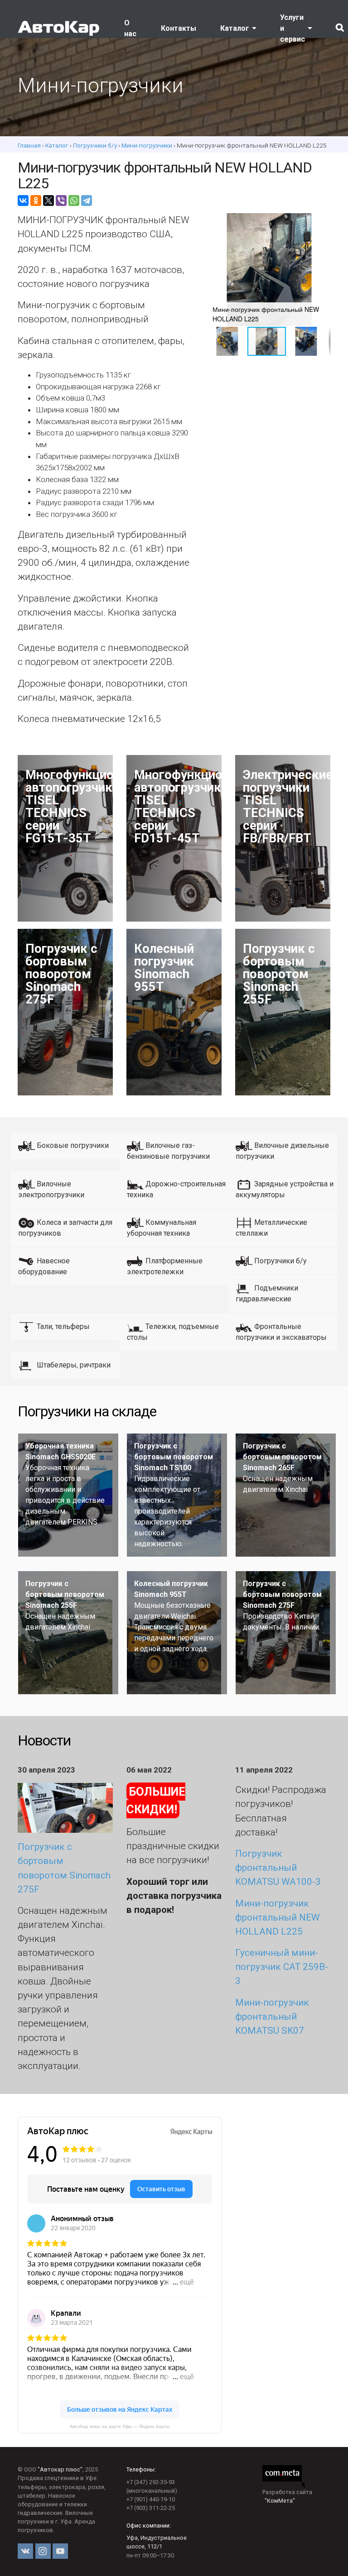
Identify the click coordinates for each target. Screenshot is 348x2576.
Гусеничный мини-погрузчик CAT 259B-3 (282, 1967)
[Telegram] (87, 201)
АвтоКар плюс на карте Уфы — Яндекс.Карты (120, 2426)
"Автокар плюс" (60, 2469)
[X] (48, 201)
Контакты (179, 28)
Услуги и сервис (292, 28)
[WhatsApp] (74, 201)
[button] (322, 221)
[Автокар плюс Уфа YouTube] (60, 2551)
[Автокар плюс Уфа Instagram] (43, 2551)
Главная (29, 145)
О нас (130, 28)
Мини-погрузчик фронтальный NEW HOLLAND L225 (277, 1917)
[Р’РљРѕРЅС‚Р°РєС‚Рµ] (23, 201)
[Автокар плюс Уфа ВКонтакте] (25, 2551)
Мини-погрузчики (147, 145)
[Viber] (61, 201)
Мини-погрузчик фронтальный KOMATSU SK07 (272, 2017)
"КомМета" (280, 2501)
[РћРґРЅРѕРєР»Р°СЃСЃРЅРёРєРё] (36, 201)
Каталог (235, 28)
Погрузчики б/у (95, 145)
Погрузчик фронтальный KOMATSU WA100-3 (278, 1868)
